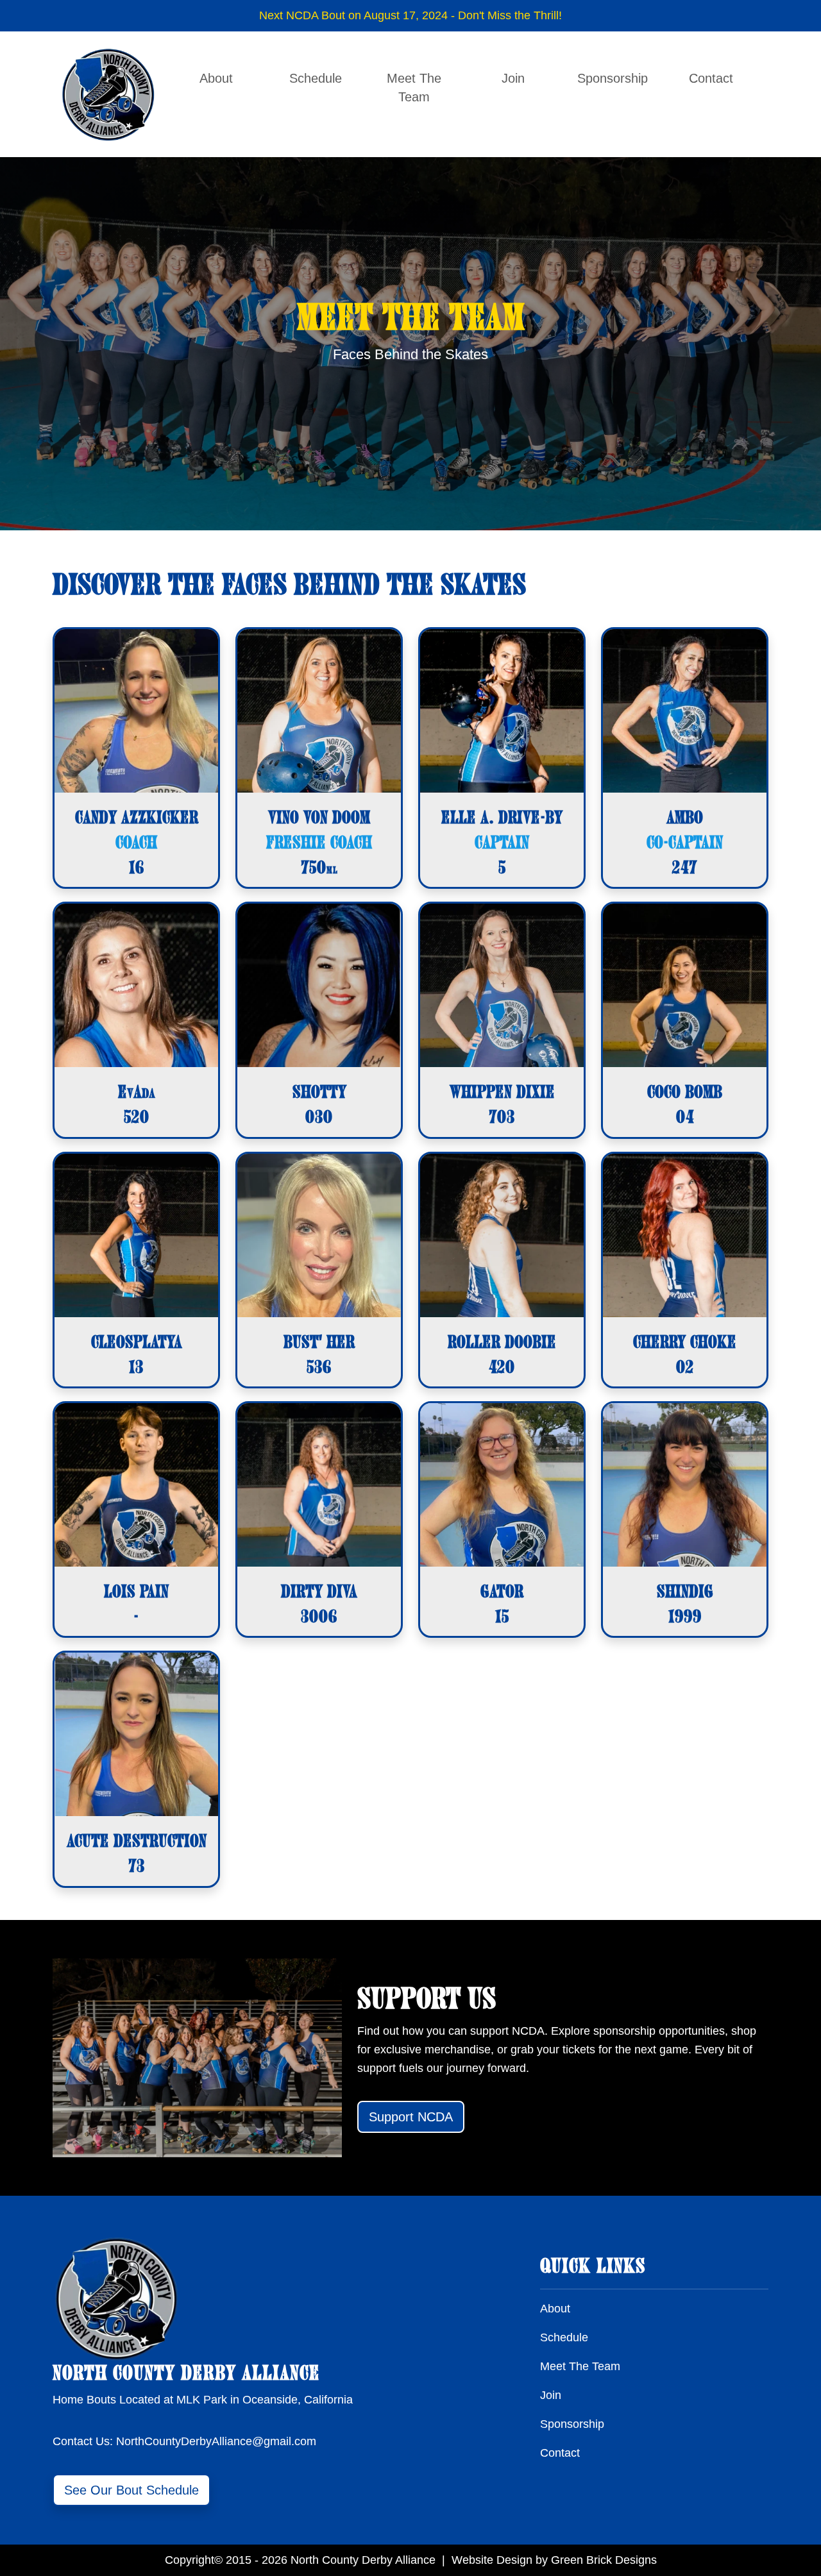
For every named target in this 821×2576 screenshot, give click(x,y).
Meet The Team (414, 88)
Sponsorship (613, 78)
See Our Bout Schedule (131, 2490)
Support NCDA (411, 2117)
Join (513, 78)
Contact (711, 78)
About (216, 78)
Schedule (316, 78)
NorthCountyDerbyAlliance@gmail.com (216, 2441)
